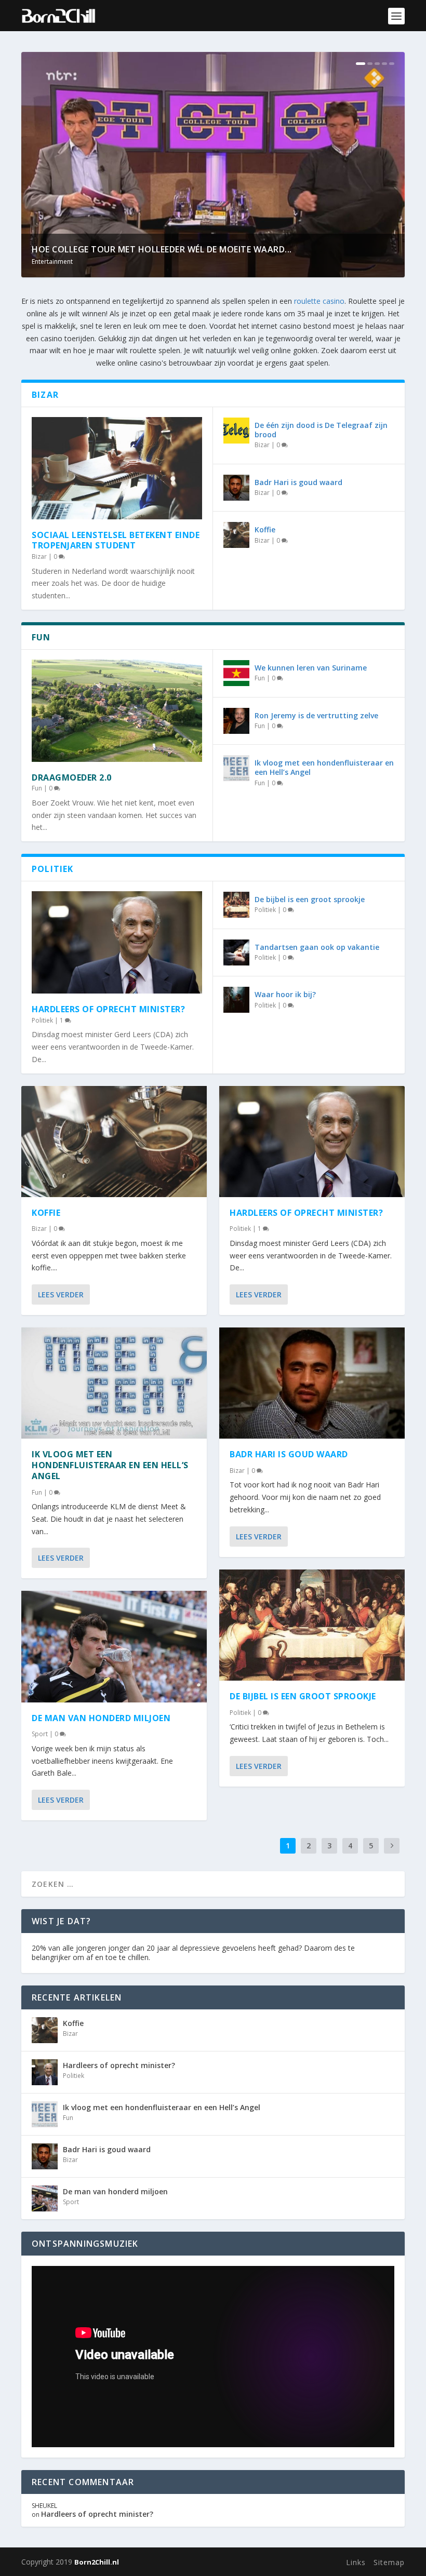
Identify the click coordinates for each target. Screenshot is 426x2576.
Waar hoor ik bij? (285, 994)
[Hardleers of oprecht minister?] (117, 942)
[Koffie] (236, 535)
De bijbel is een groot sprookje (310, 899)
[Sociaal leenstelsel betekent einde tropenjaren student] (117, 468)
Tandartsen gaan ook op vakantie (317, 947)
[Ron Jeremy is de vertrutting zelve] (236, 721)
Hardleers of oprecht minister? (108, 1009)
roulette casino (319, 301)
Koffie (265, 529)
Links (356, 2562)
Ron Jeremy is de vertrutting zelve (316, 715)
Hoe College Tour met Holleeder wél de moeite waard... (162, 249)
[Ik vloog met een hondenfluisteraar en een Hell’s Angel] (236, 768)
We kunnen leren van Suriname (311, 668)
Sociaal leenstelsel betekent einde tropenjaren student (116, 540)
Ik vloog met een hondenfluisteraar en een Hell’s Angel (324, 767)
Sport (40, 1734)
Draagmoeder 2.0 (72, 777)
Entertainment (52, 261)
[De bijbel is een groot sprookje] (236, 905)
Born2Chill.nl (97, 2562)
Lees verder (61, 1294)
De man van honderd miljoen (101, 1718)
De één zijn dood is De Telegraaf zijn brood (321, 430)
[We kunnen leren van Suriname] (236, 673)
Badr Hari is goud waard (298, 482)
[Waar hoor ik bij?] (236, 1000)
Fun (37, 788)
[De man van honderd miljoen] (114, 1646)
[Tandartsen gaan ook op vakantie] (236, 952)
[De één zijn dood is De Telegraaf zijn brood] (236, 431)
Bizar (39, 556)
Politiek (42, 1020)
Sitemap (389, 2562)
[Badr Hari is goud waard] (236, 488)
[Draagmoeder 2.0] (117, 711)
